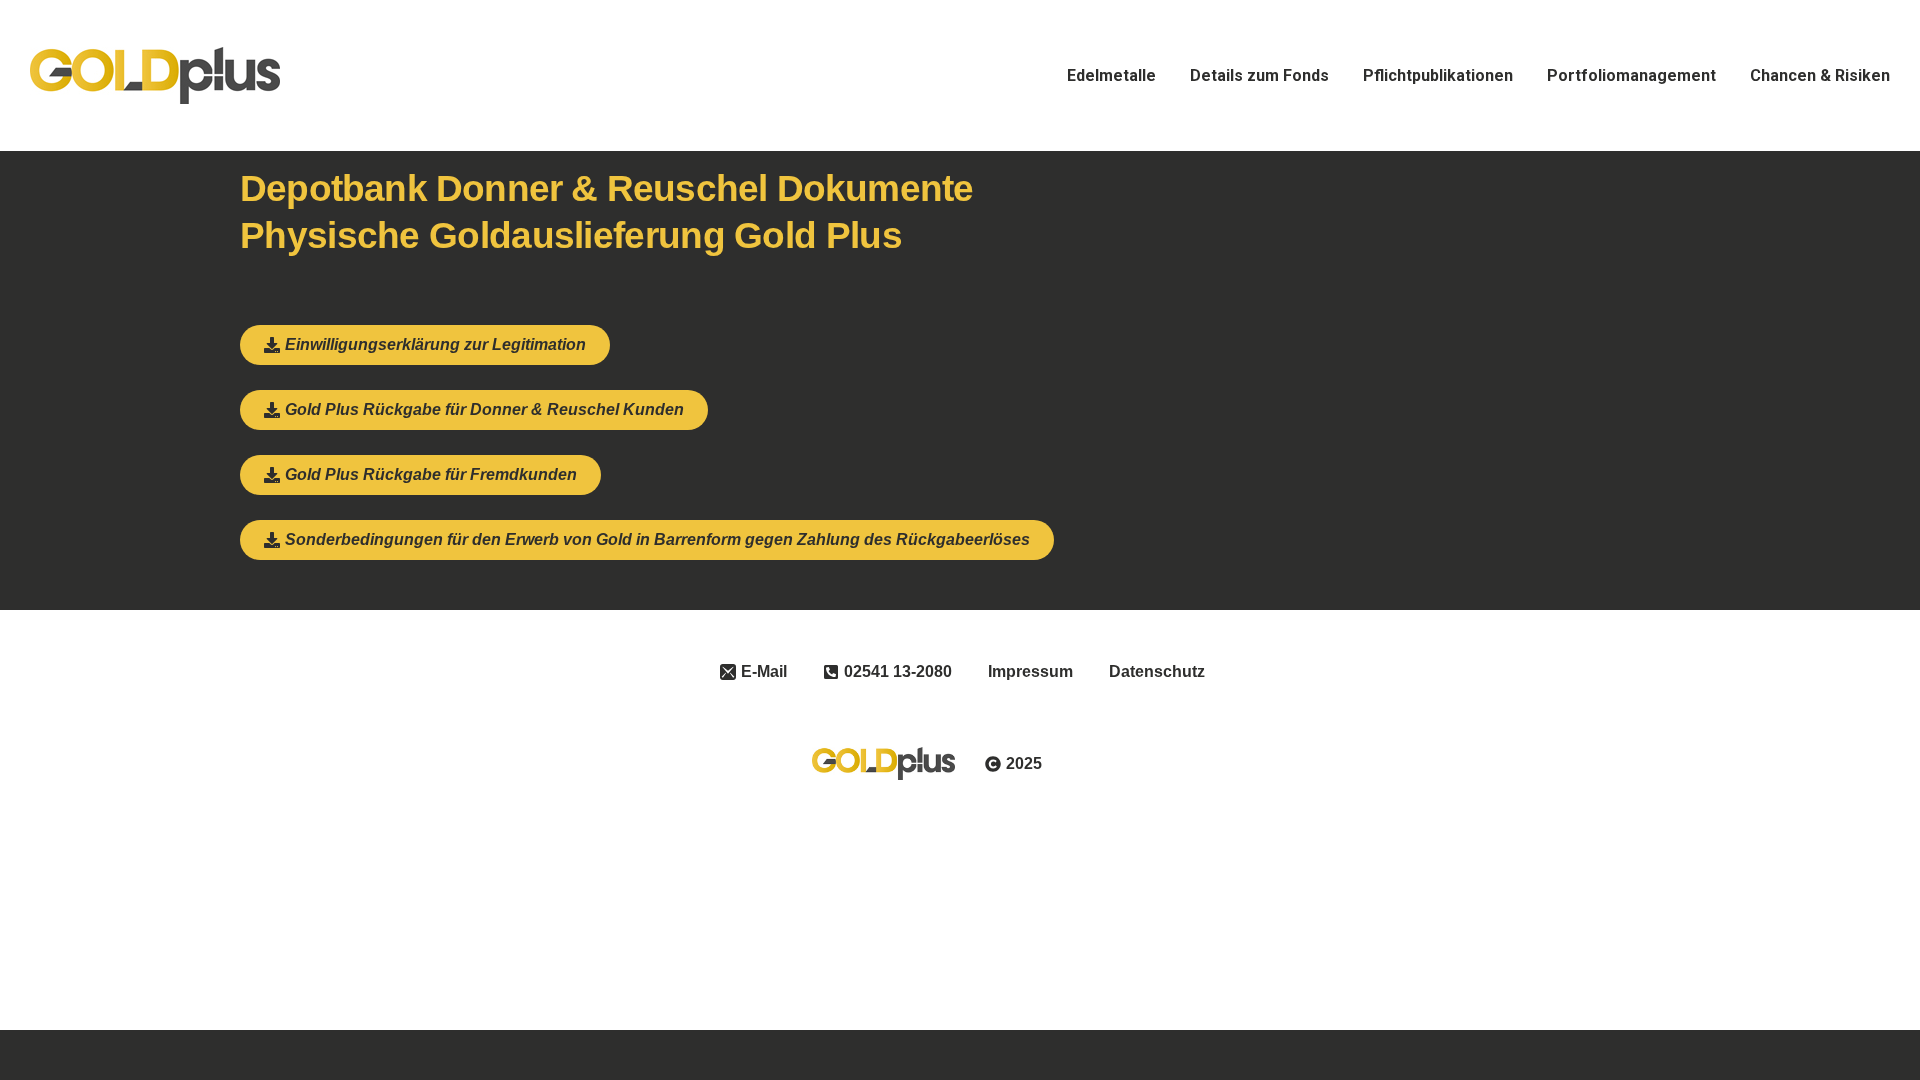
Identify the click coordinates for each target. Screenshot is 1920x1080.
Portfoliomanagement (1631, 75)
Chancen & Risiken (1820, 75)
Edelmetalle (1111, 75)
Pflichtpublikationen (1438, 75)
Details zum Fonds (1259, 75)
